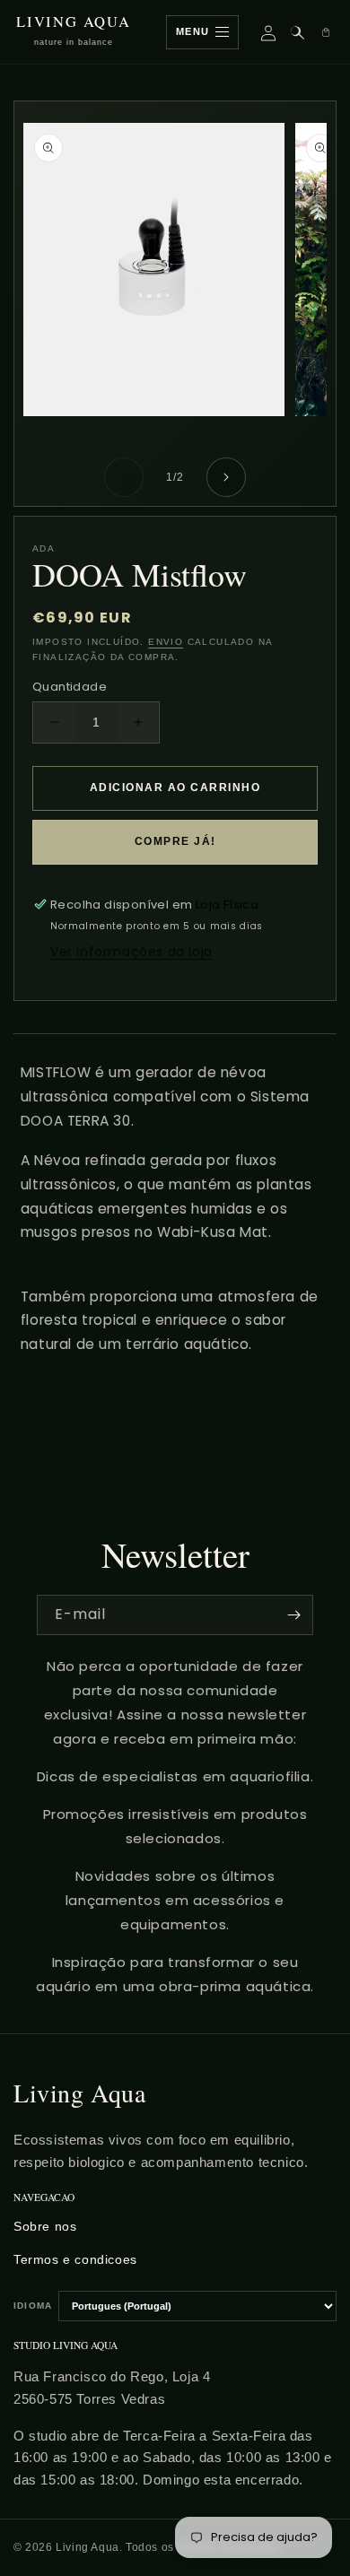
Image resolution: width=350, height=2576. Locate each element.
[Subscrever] (293, 1615)
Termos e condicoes (75, 2259)
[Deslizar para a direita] (226, 477)
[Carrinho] (326, 32)
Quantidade (70, 687)
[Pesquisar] (297, 32)
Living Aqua (80, 2093)
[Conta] (268, 32)
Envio (166, 642)
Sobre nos (45, 2226)
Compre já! (175, 841)
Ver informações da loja (131, 952)
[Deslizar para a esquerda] (124, 477)
